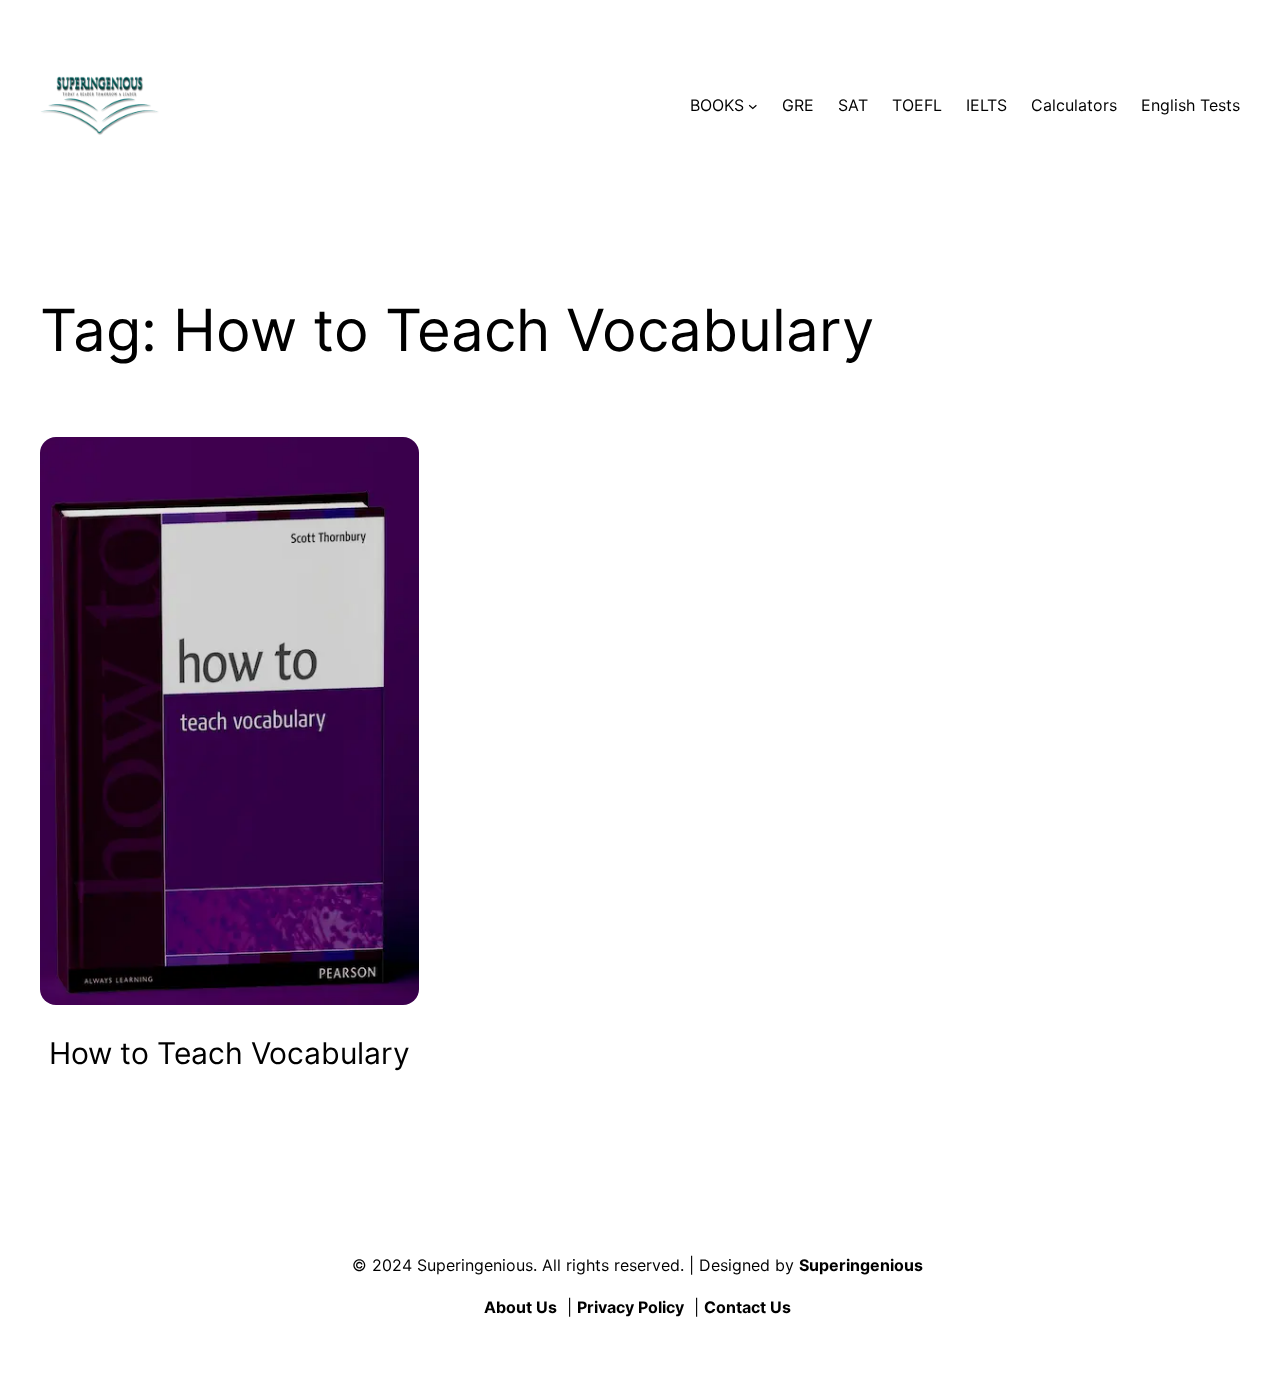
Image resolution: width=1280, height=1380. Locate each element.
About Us (520, 1307)
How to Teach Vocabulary (229, 1053)
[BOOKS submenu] (753, 106)
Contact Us (747, 1307)
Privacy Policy (630, 1307)
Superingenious (861, 1265)
